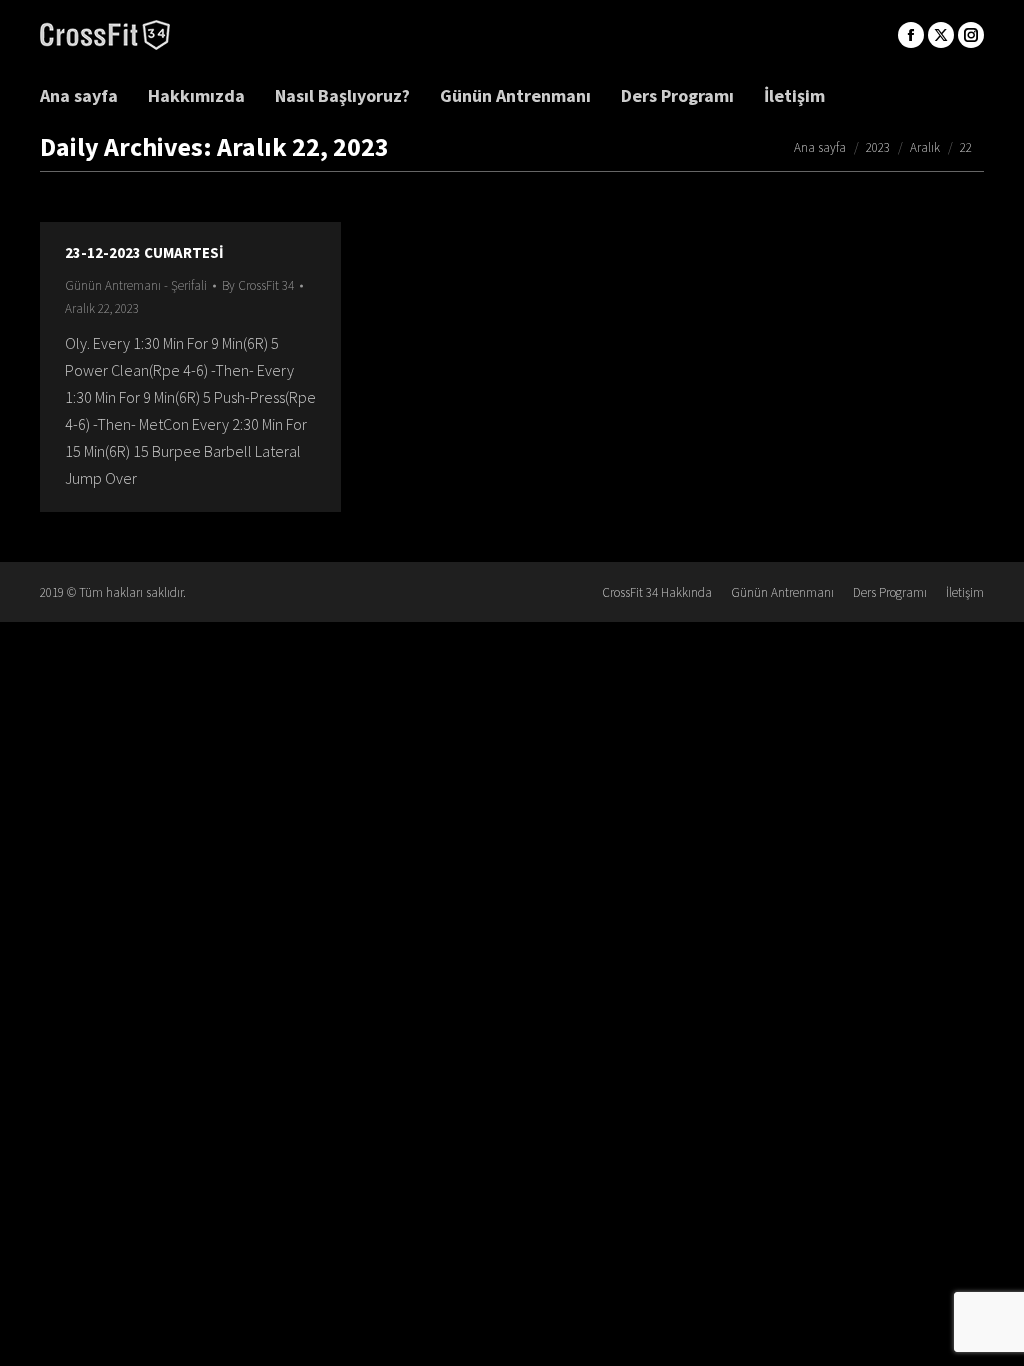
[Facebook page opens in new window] (911, 35)
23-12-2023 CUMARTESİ (144, 252)
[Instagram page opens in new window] (971, 35)
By (258, 285)
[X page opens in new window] (941, 35)
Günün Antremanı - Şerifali (136, 285)
